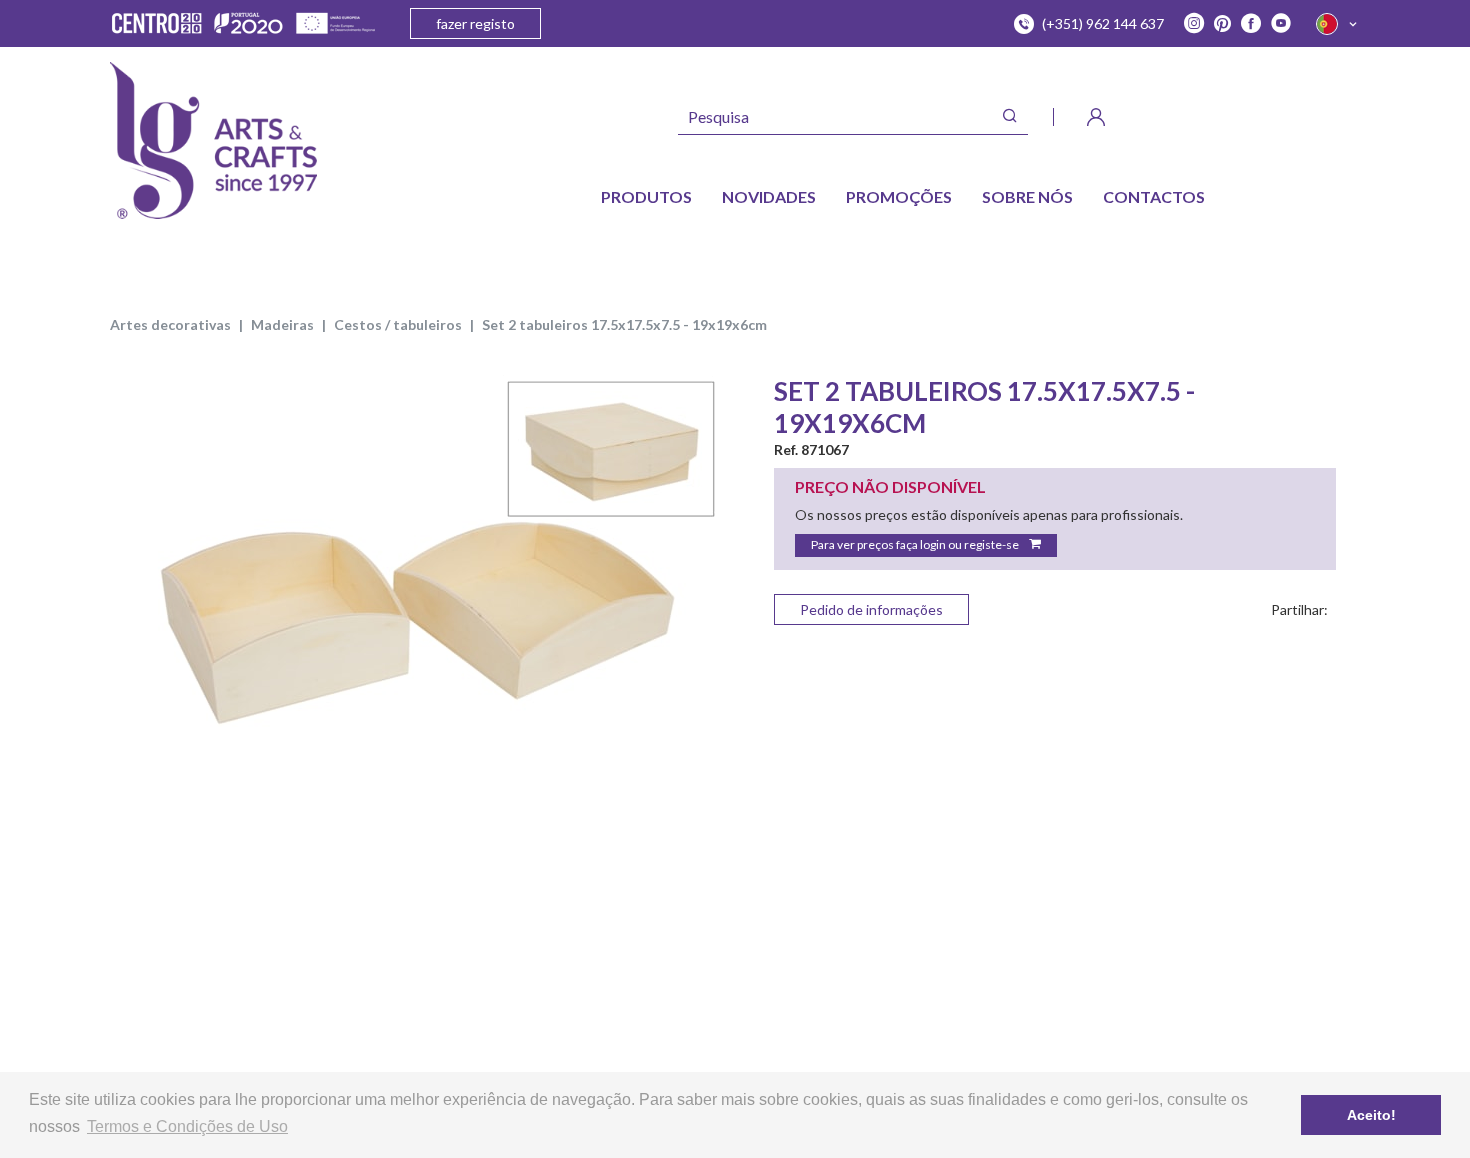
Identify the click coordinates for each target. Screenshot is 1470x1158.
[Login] (1096, 117)
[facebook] (1251, 24)
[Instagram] (1194, 24)
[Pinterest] (1222, 24)
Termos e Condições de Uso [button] (187, 1126)
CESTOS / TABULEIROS (398, 324)
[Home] (213, 140)
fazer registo (475, 23)
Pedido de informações (871, 609)
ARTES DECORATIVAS (170, 324)
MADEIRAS (282, 324)
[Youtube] (1281, 24)
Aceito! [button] (1371, 1115)
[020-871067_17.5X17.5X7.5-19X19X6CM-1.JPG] (415, 578)
